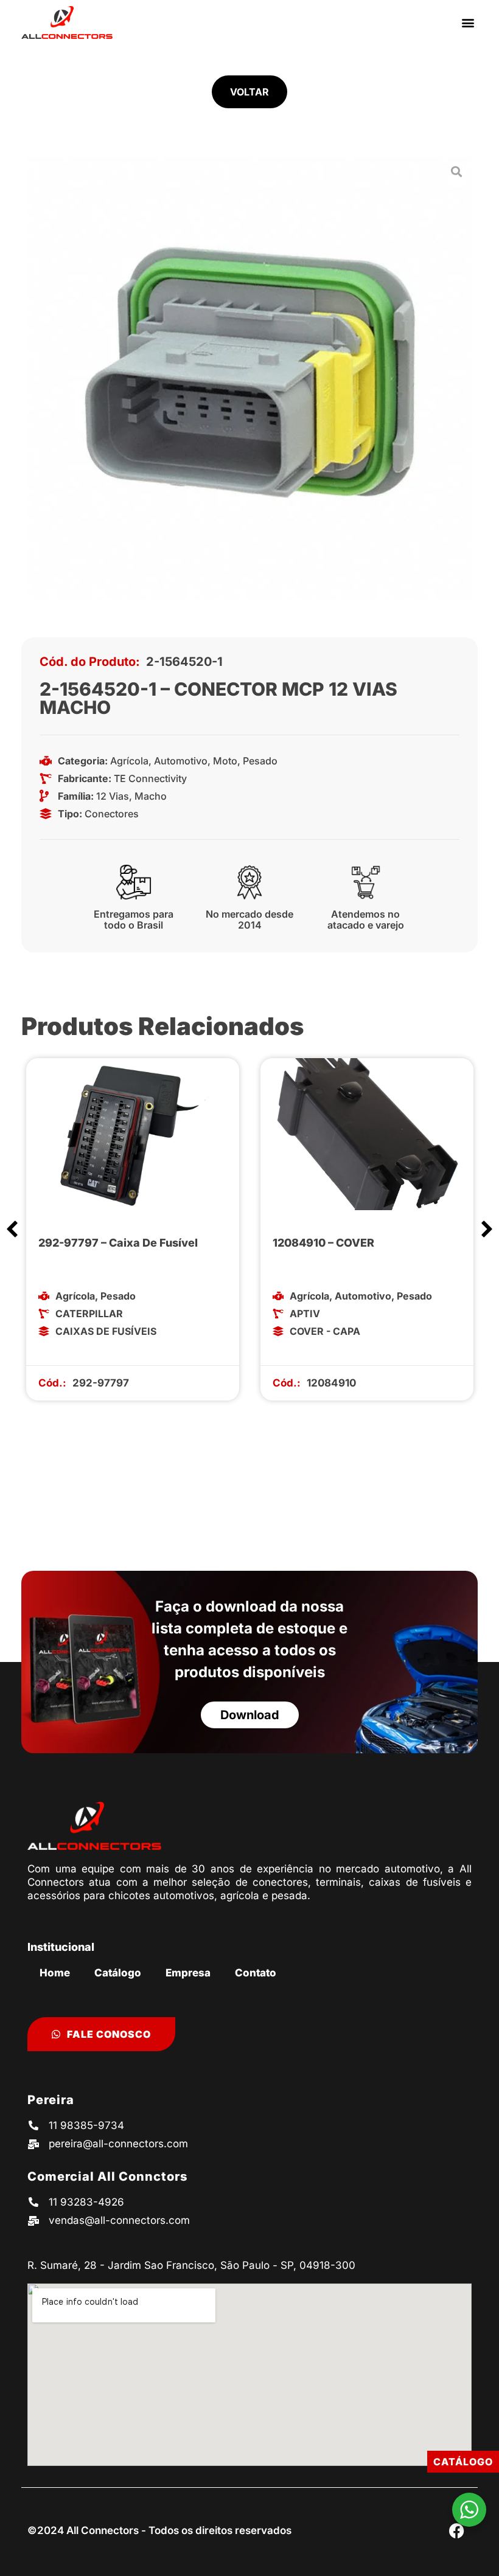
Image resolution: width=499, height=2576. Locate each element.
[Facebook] (456, 2530)
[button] (468, 22)
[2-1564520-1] (249, 379)
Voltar (249, 92)
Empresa (188, 1973)
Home (55, 1973)
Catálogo (118, 1973)
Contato (256, 1973)
